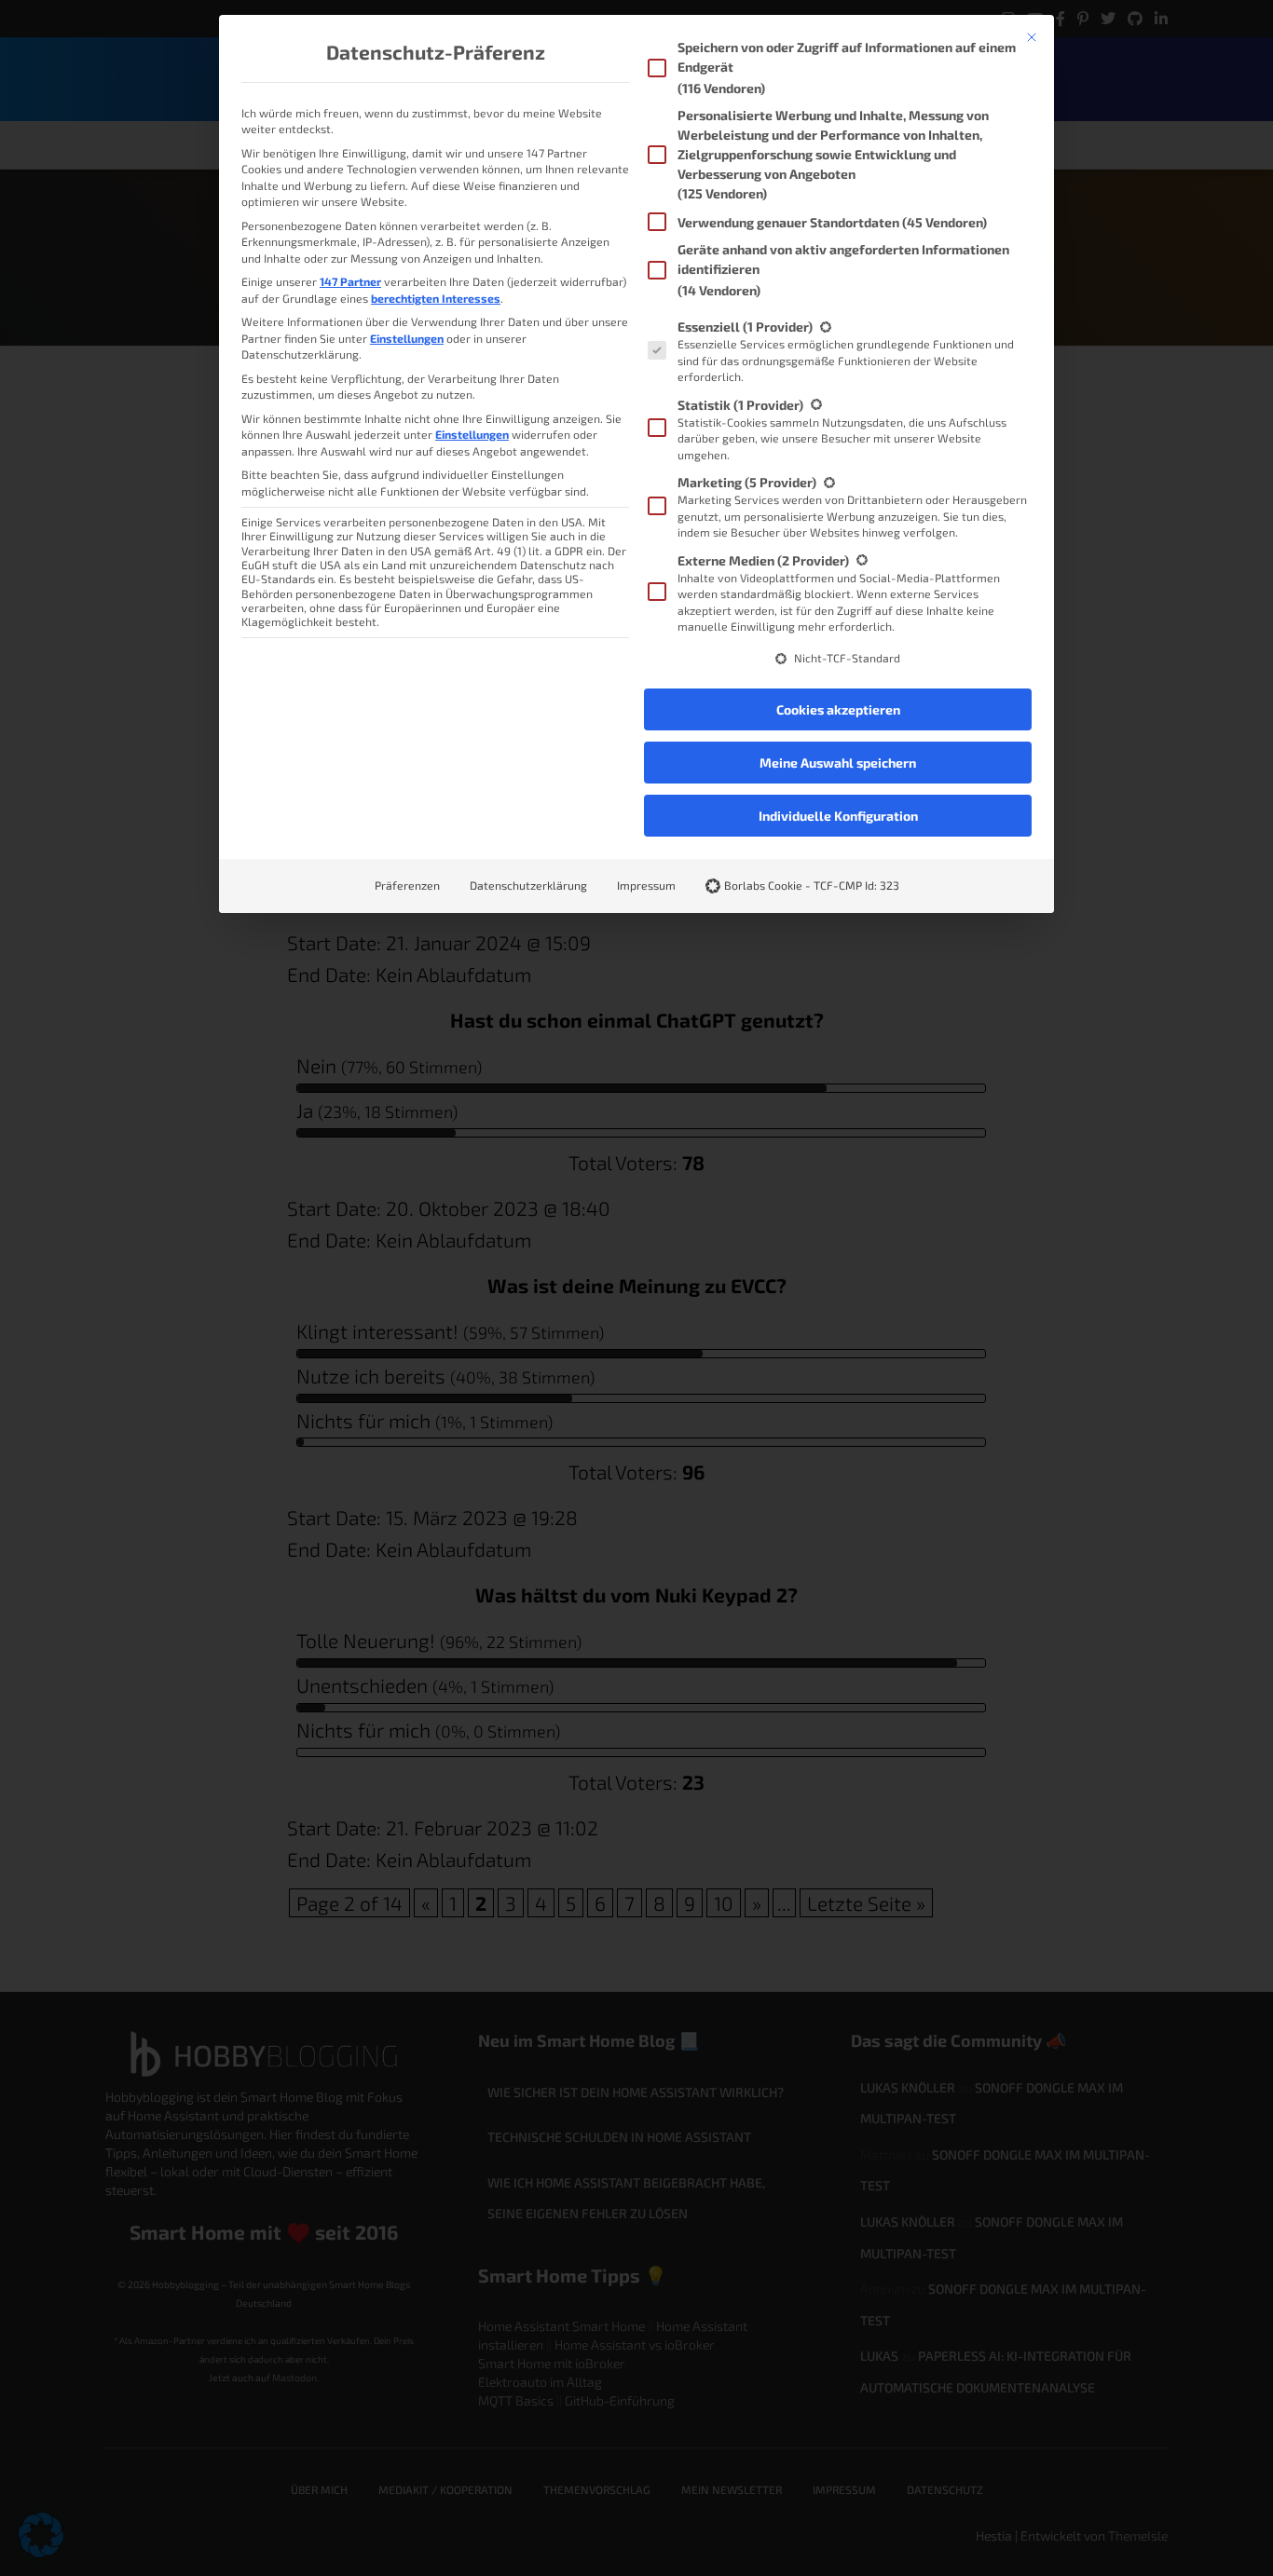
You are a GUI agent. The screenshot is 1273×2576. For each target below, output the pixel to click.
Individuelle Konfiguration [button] (838, 816)
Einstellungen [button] (407, 338)
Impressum (646, 885)
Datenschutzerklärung (528, 885)
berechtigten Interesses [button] (436, 298)
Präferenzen (407, 885)
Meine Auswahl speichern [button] (838, 763)
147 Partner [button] (350, 281)
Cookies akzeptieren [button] (838, 709)
